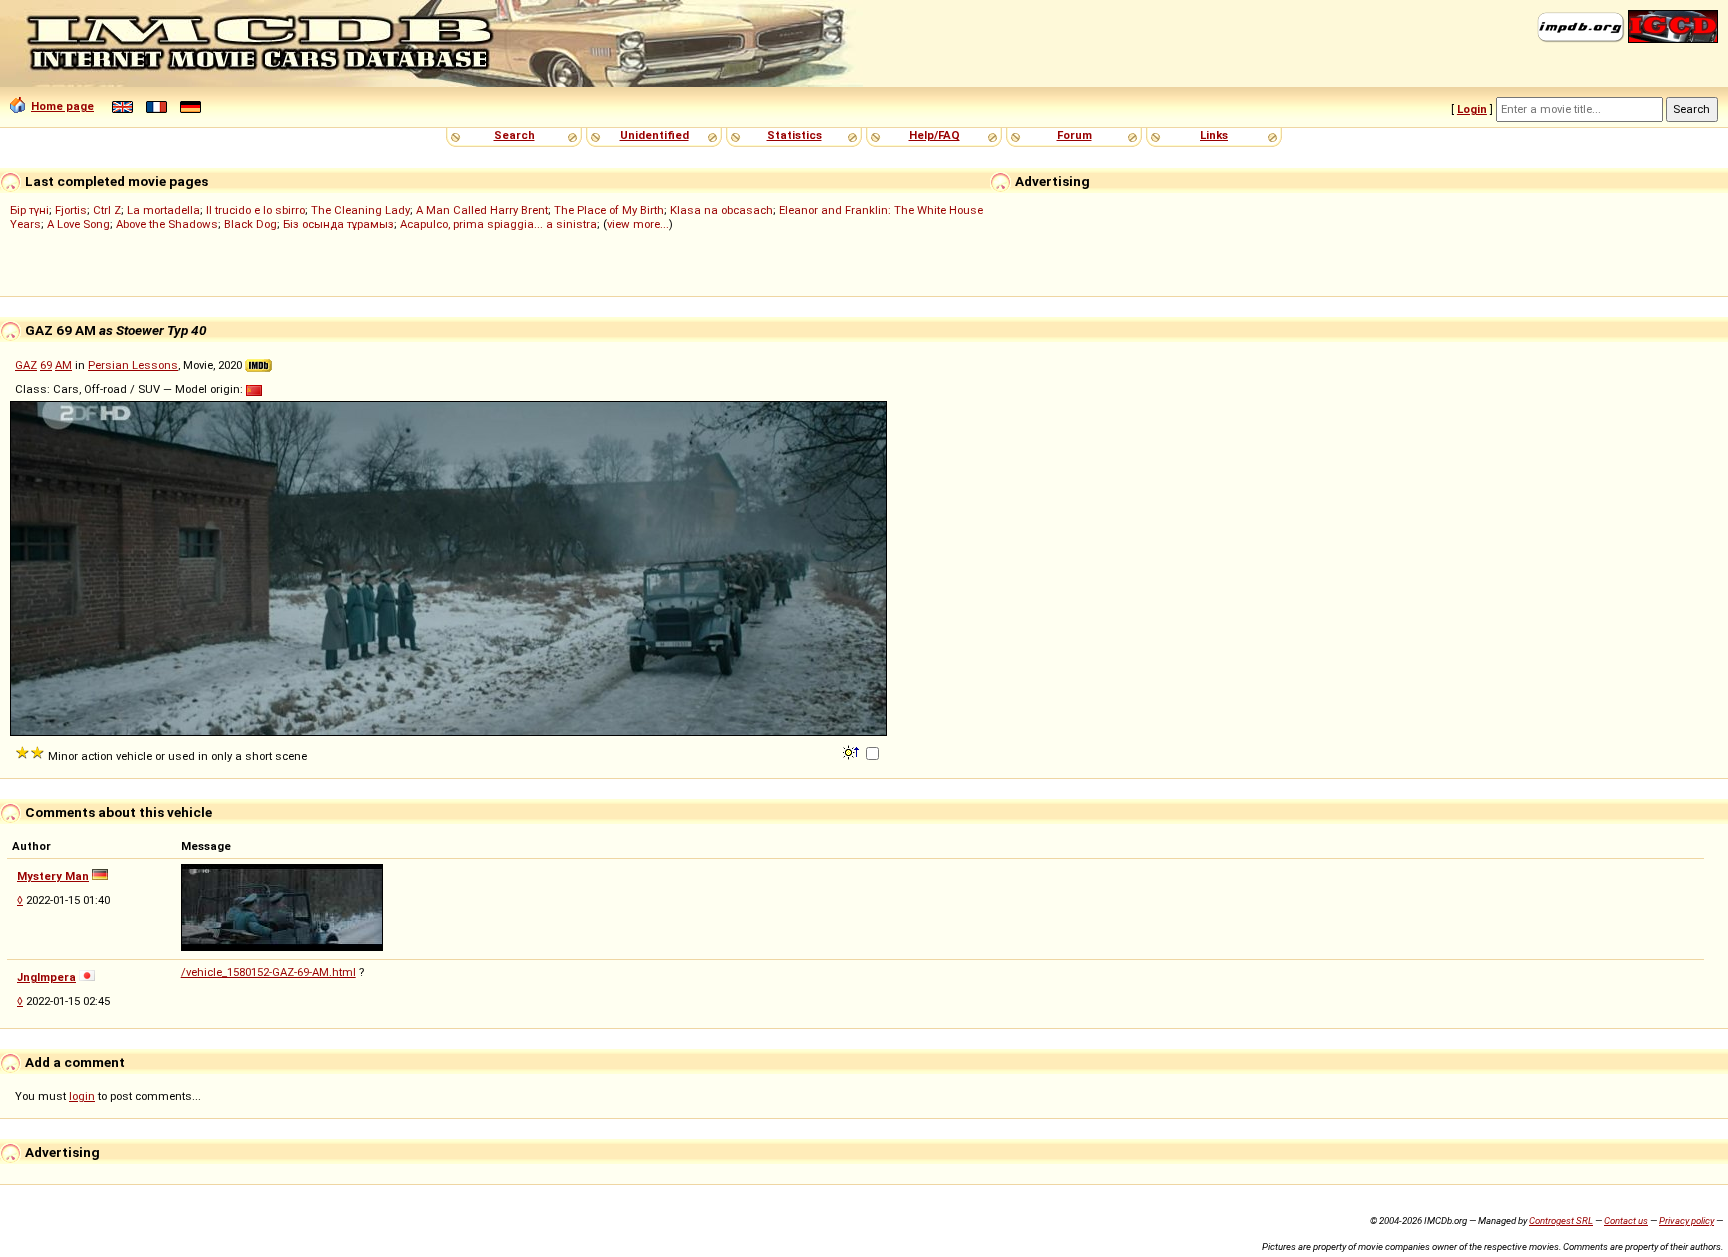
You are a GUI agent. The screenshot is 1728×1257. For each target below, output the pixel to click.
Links (1214, 135)
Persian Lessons (133, 365)
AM (63, 365)
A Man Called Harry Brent (482, 210)
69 (46, 365)
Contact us (1626, 1220)
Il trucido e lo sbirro (255, 210)
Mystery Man (53, 876)
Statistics (794, 135)
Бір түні (29, 210)
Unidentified (654, 135)
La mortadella (163, 210)
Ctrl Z (107, 210)
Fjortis (71, 210)
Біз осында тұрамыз (338, 224)
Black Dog (250, 224)
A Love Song (78, 224)
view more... (638, 224)
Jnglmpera (46, 977)
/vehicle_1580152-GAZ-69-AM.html (268, 972)
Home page (62, 106)
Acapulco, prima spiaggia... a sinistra (498, 224)
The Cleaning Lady (360, 210)
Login (1472, 109)
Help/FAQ (934, 135)
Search (514, 135)
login (82, 1096)
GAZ (26, 365)
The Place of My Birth (609, 210)
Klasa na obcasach (721, 210)
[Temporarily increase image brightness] (852, 751)
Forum (1074, 135)
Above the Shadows (167, 224)
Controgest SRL (1561, 1220)
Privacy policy (1686, 1220)
